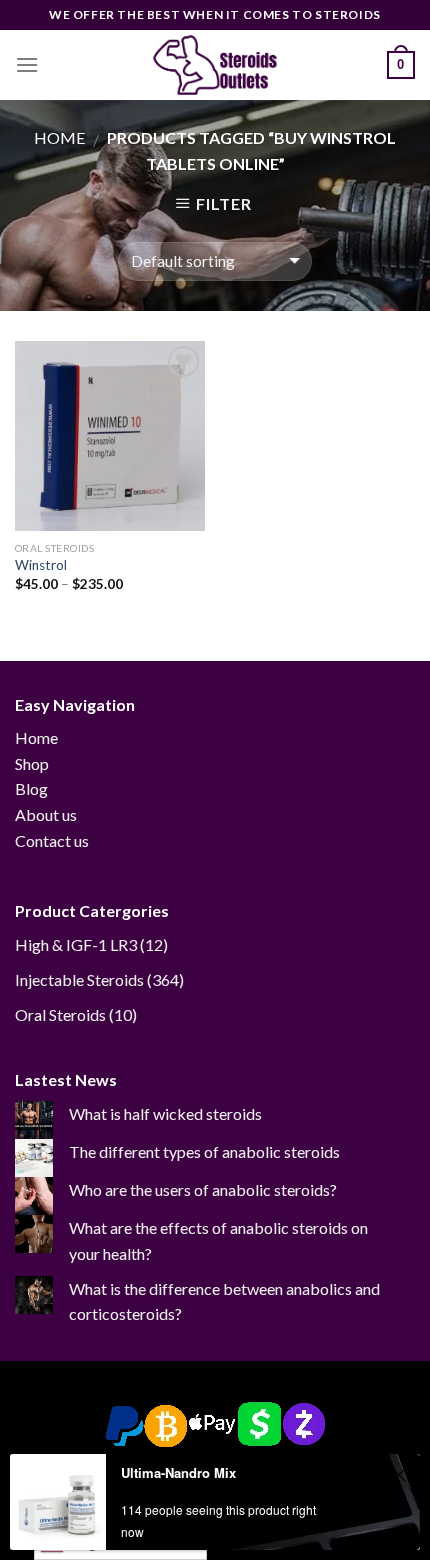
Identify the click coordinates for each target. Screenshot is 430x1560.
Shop (32, 763)
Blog (31, 788)
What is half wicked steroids (165, 1113)
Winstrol (41, 565)
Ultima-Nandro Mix (178, 1472)
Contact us (52, 840)
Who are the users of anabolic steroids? (203, 1189)
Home (59, 137)
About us (46, 814)
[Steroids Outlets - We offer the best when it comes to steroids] (215, 65)
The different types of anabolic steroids (204, 1151)
